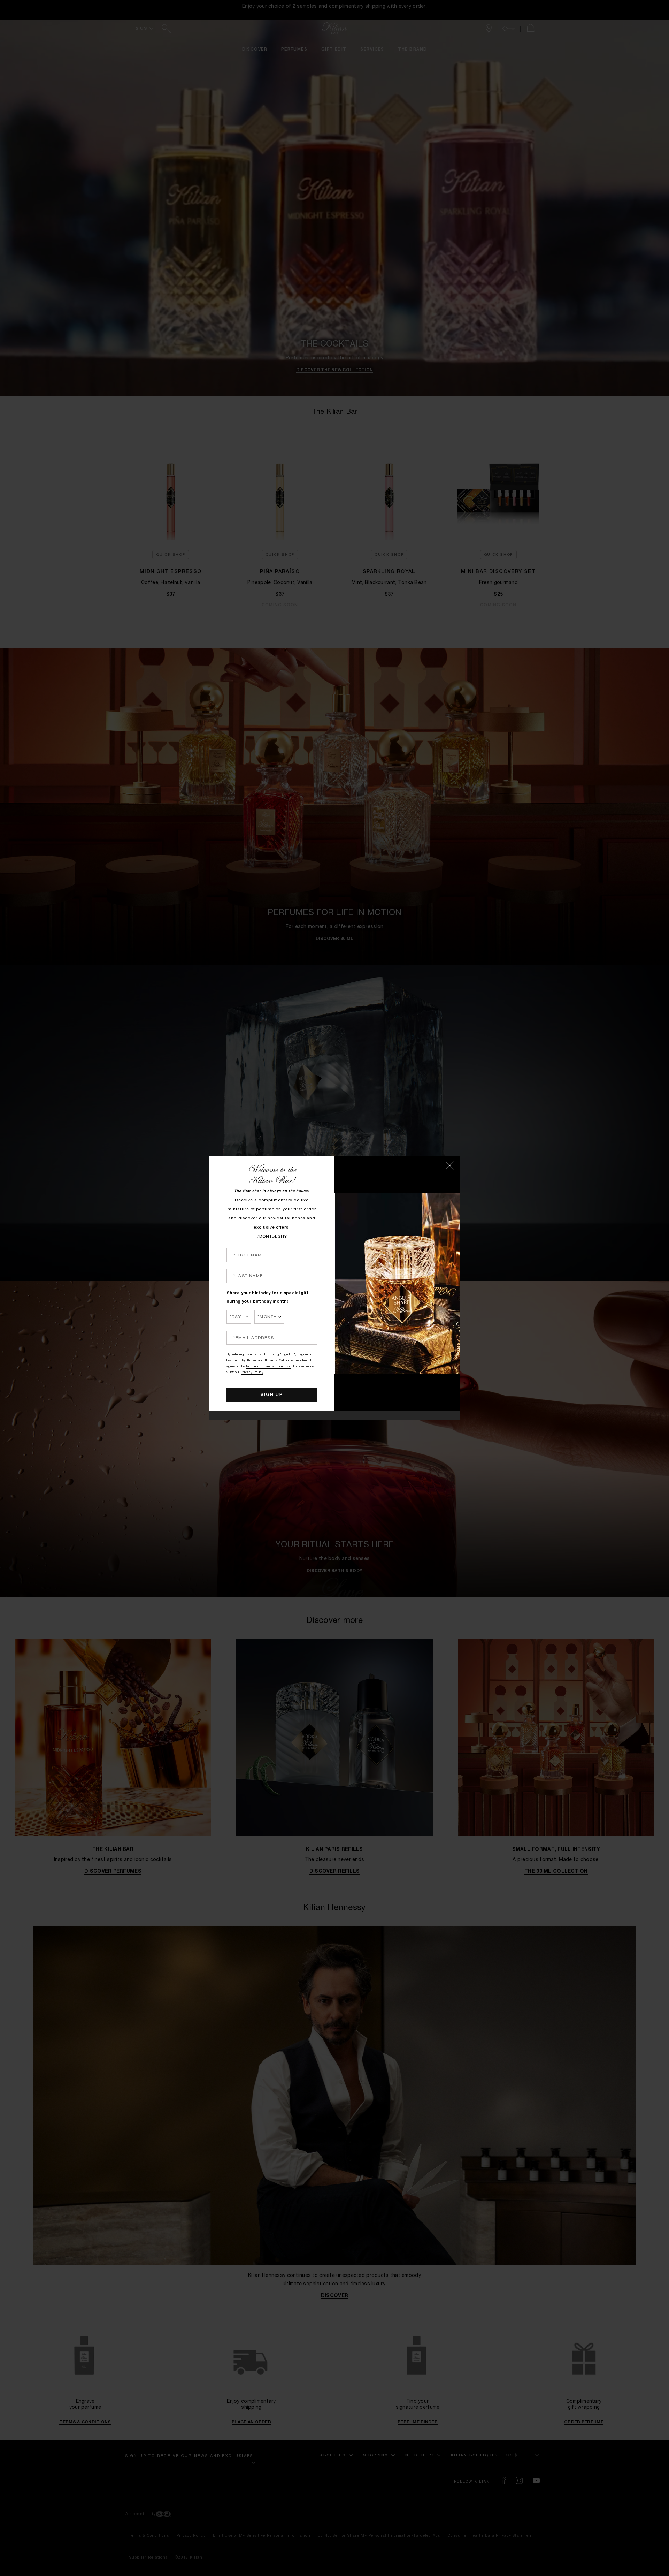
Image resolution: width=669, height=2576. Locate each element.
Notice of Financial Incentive (268, 1367)
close (450, 1165)
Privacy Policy (252, 1373)
